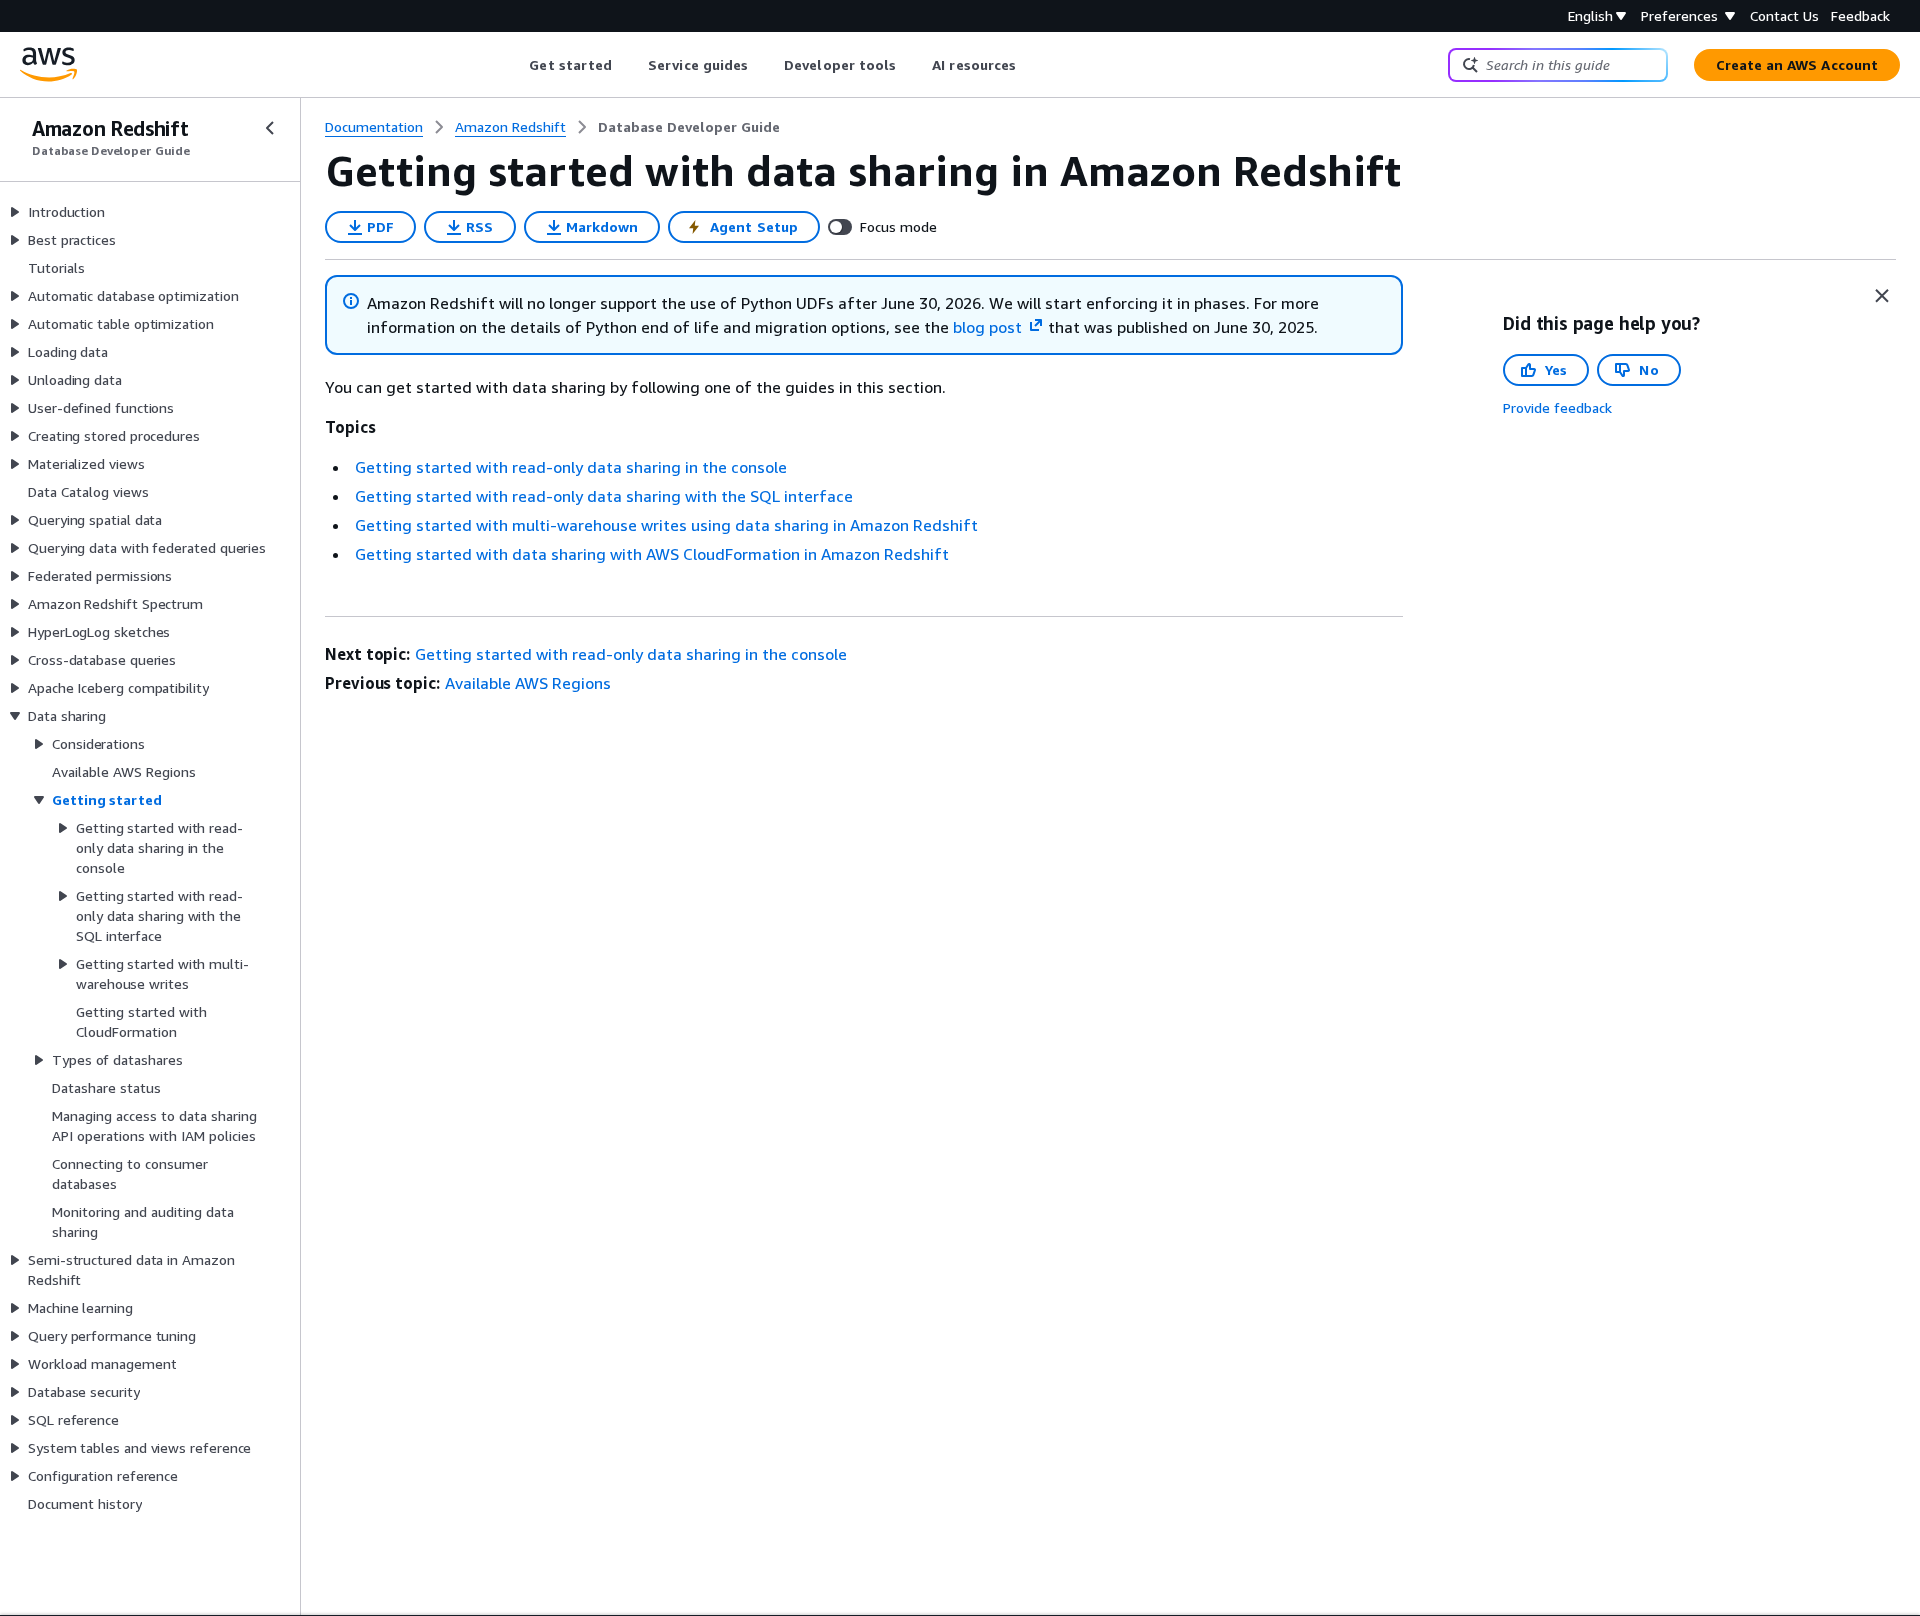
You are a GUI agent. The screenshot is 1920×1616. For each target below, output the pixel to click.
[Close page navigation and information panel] (1882, 296)
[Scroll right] (1031, 65)
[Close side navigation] (270, 128)
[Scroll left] (514, 65)
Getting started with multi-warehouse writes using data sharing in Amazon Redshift (666, 525)
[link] (689, 127)
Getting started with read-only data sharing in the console (571, 467)
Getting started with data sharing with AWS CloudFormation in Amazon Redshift (652, 554)
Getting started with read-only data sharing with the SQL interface (604, 496)
